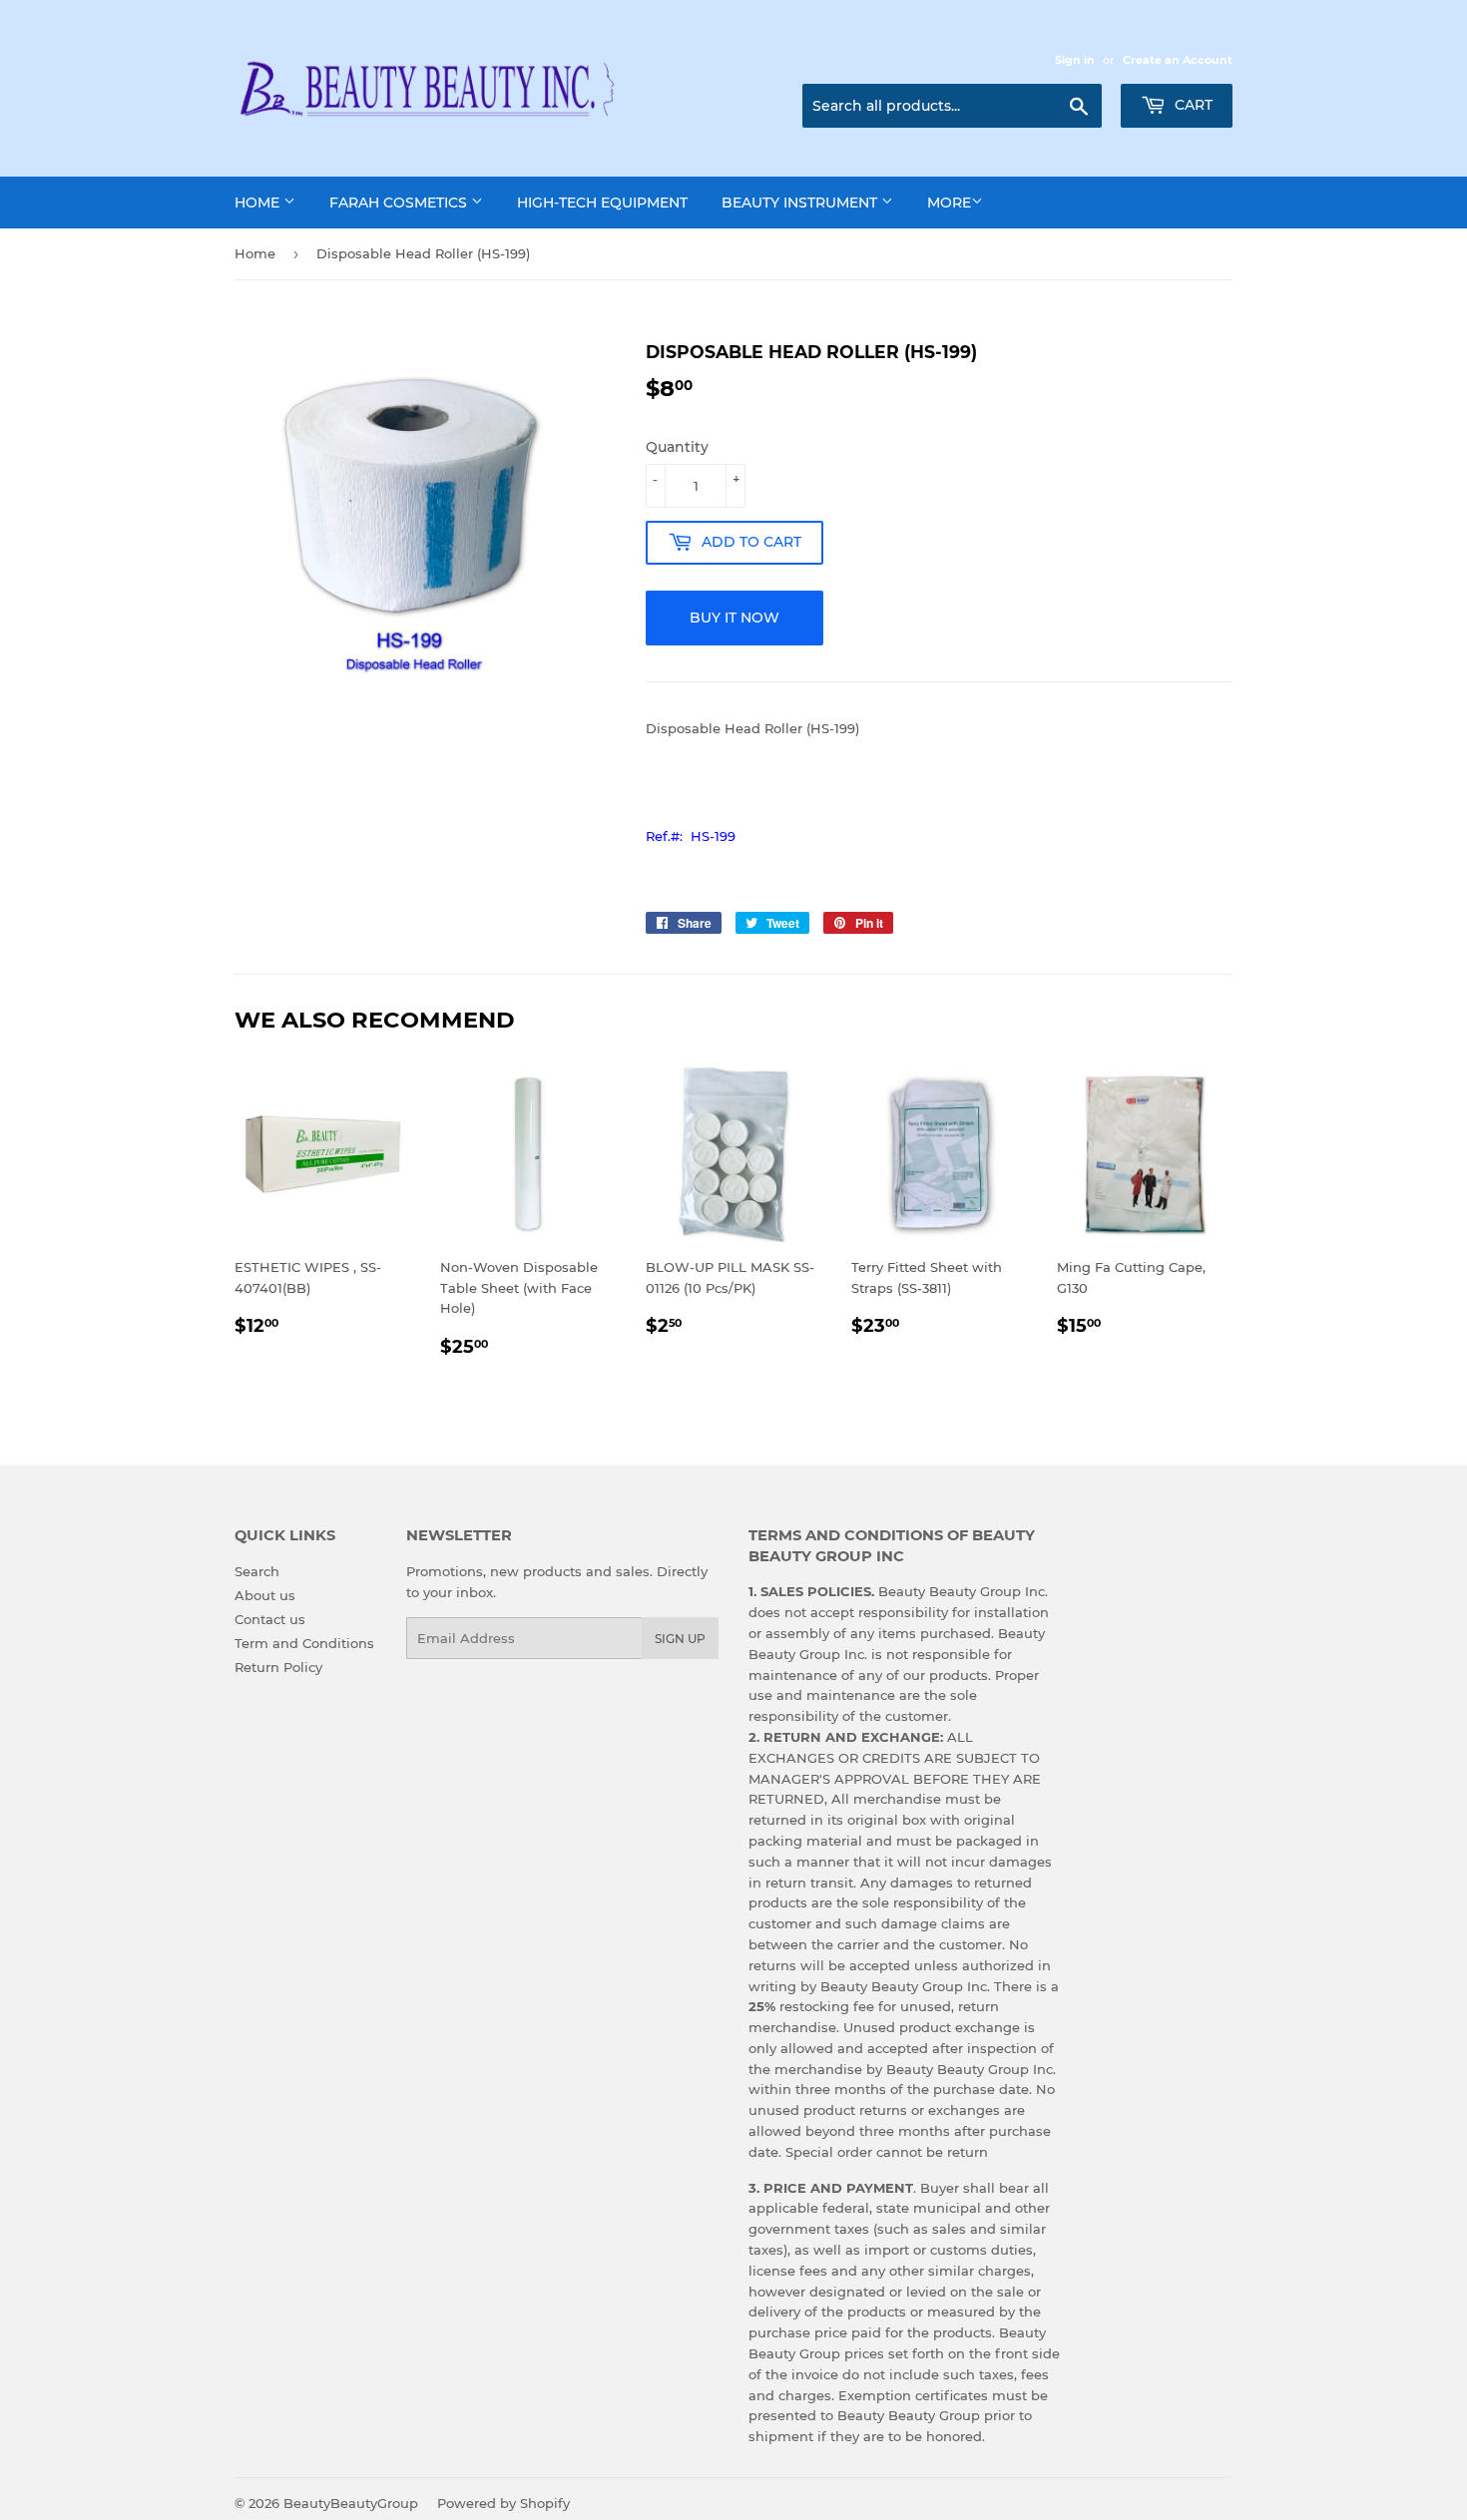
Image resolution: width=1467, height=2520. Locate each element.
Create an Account (1178, 60)
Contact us (270, 1619)
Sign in (1075, 60)
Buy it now (734, 618)
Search (257, 1571)
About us (265, 1595)
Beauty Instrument (801, 203)
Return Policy (278, 1667)
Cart (1192, 105)
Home (259, 203)
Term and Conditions (304, 1643)
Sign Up (680, 1639)
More (949, 203)
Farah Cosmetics (400, 203)
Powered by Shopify (503, 2503)
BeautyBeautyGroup (351, 2503)
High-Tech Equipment (602, 203)
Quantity (677, 447)
